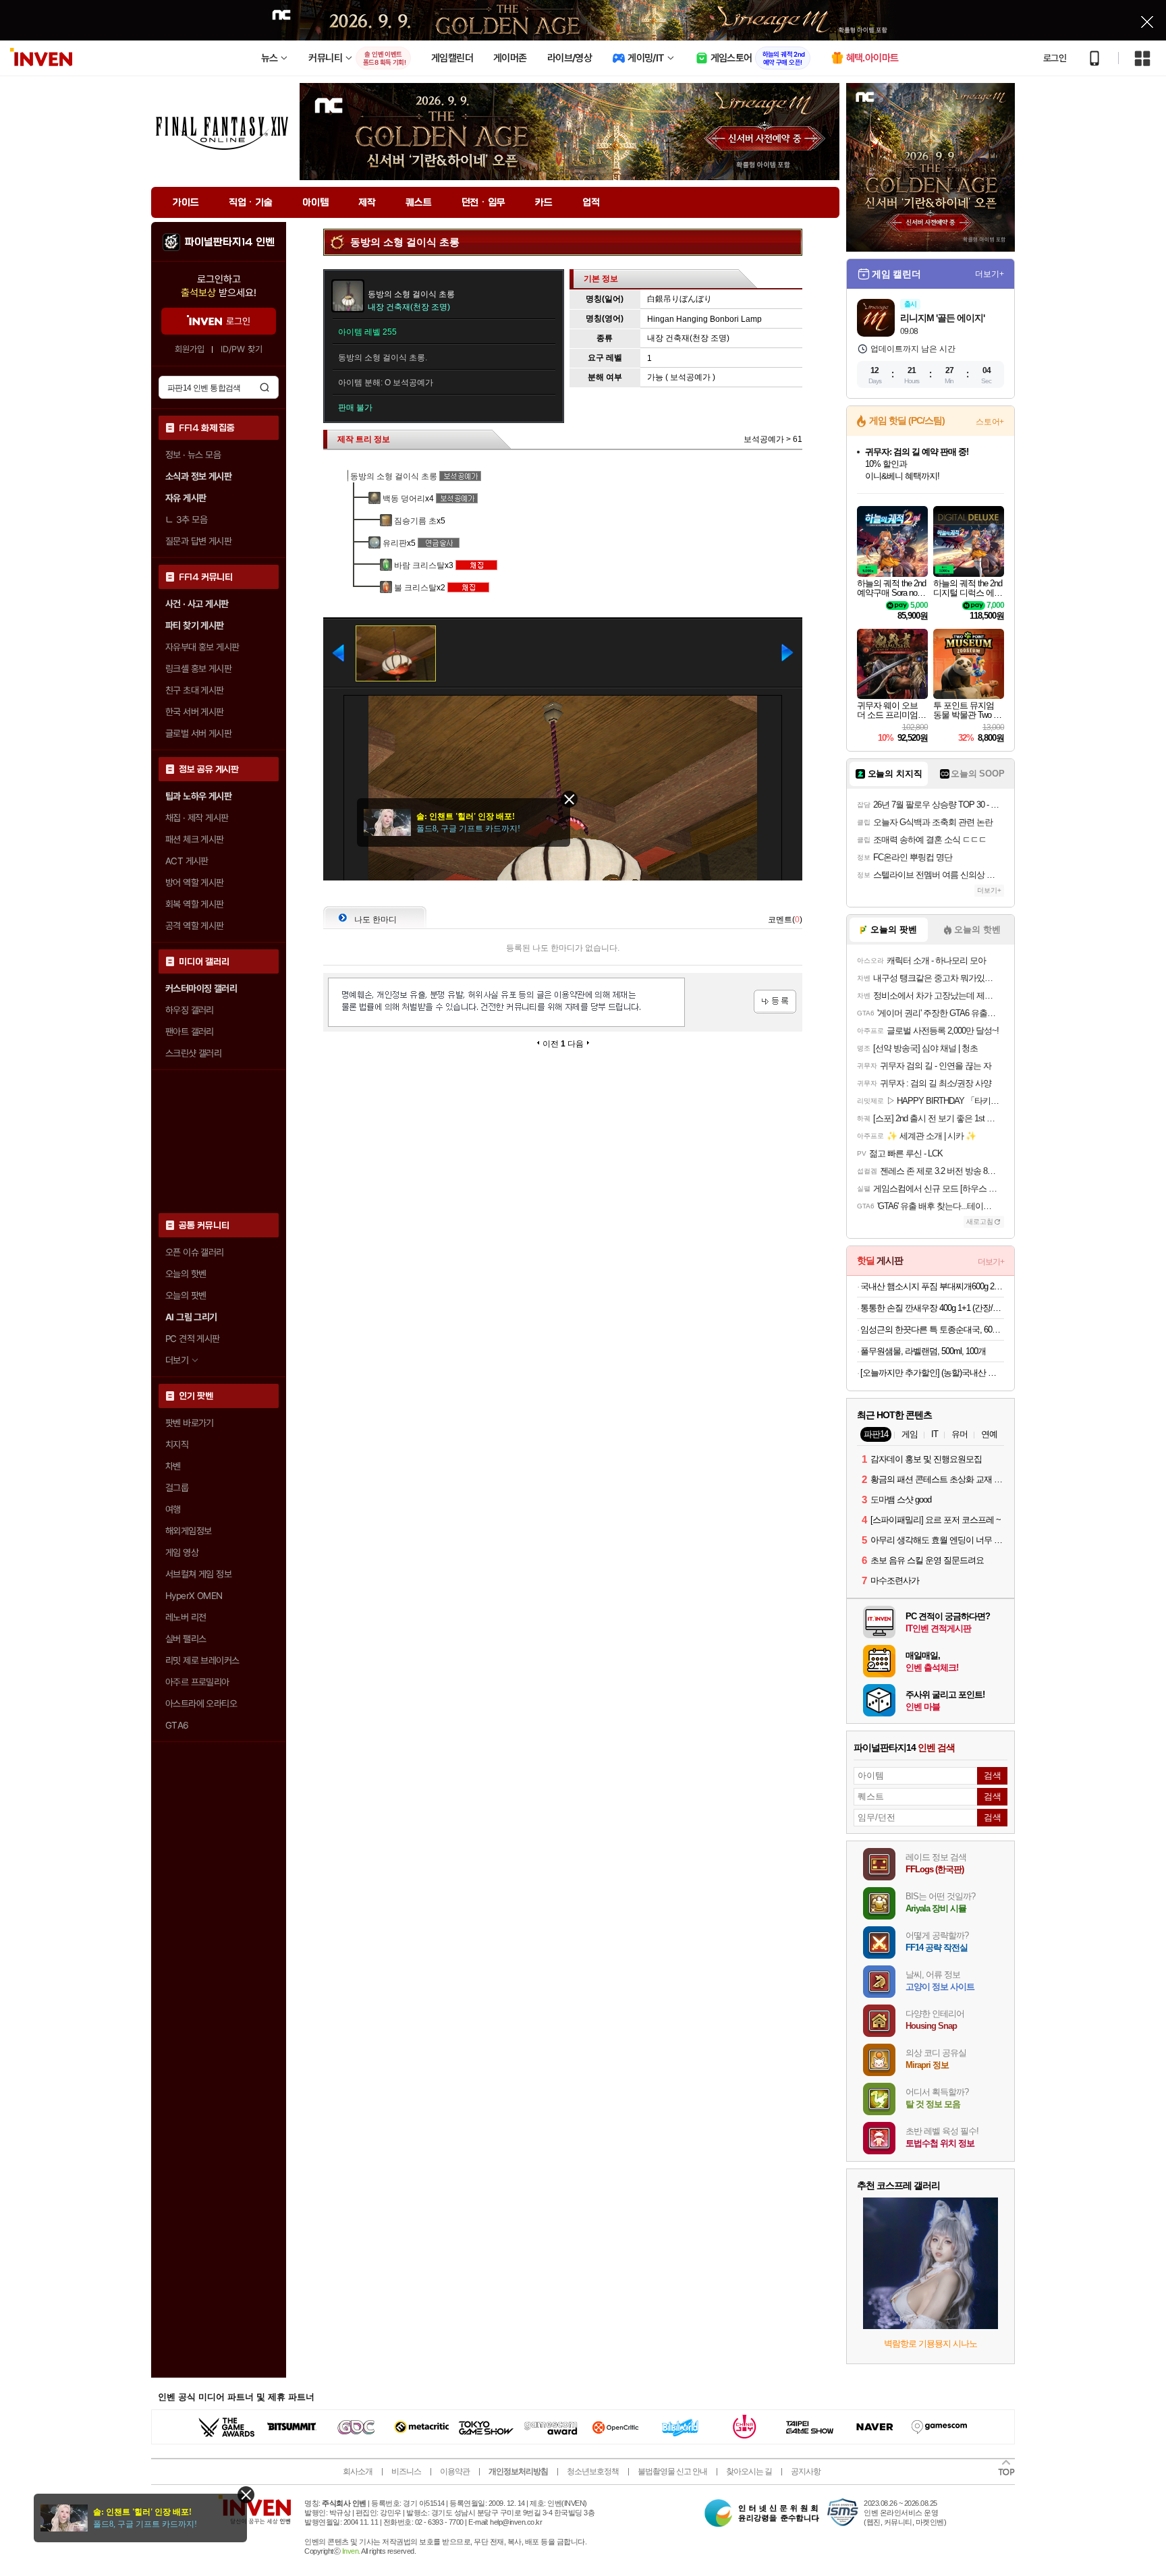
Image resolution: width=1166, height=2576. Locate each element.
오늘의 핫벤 (186, 1274)
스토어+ (990, 422)
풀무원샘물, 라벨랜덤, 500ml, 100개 (923, 1351)
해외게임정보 (188, 1531)
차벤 (173, 1466)
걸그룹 (177, 1488)
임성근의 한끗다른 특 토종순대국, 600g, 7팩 (932, 1329)
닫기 (246, 2495)
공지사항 (806, 2471)
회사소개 (358, 2471)
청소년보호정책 (593, 2471)
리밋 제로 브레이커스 (202, 1660)
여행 (173, 1509)
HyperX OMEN (194, 1596)
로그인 (1055, 58)
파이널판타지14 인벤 (229, 242)
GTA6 (177, 1725)
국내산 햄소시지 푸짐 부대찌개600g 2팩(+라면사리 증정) (932, 1286)
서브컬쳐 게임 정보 (198, 1574)
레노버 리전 (186, 1617)
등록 (775, 1002)
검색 (265, 387)
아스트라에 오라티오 (201, 1704)
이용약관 (455, 2471)
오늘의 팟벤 (186, 1295)
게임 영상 (182, 1552)
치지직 (177, 1445)
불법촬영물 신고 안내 (672, 2471)
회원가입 (190, 349)
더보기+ (990, 274)
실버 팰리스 (186, 1639)
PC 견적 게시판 (193, 1339)
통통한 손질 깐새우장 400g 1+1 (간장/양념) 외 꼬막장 (932, 1308)
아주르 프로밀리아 (197, 1682)
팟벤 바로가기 (190, 1423)
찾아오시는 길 (749, 2471)
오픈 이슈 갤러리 (195, 1252)
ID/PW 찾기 (242, 349)
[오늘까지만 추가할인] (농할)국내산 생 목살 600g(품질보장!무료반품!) (932, 1373)
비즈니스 (406, 2471)
